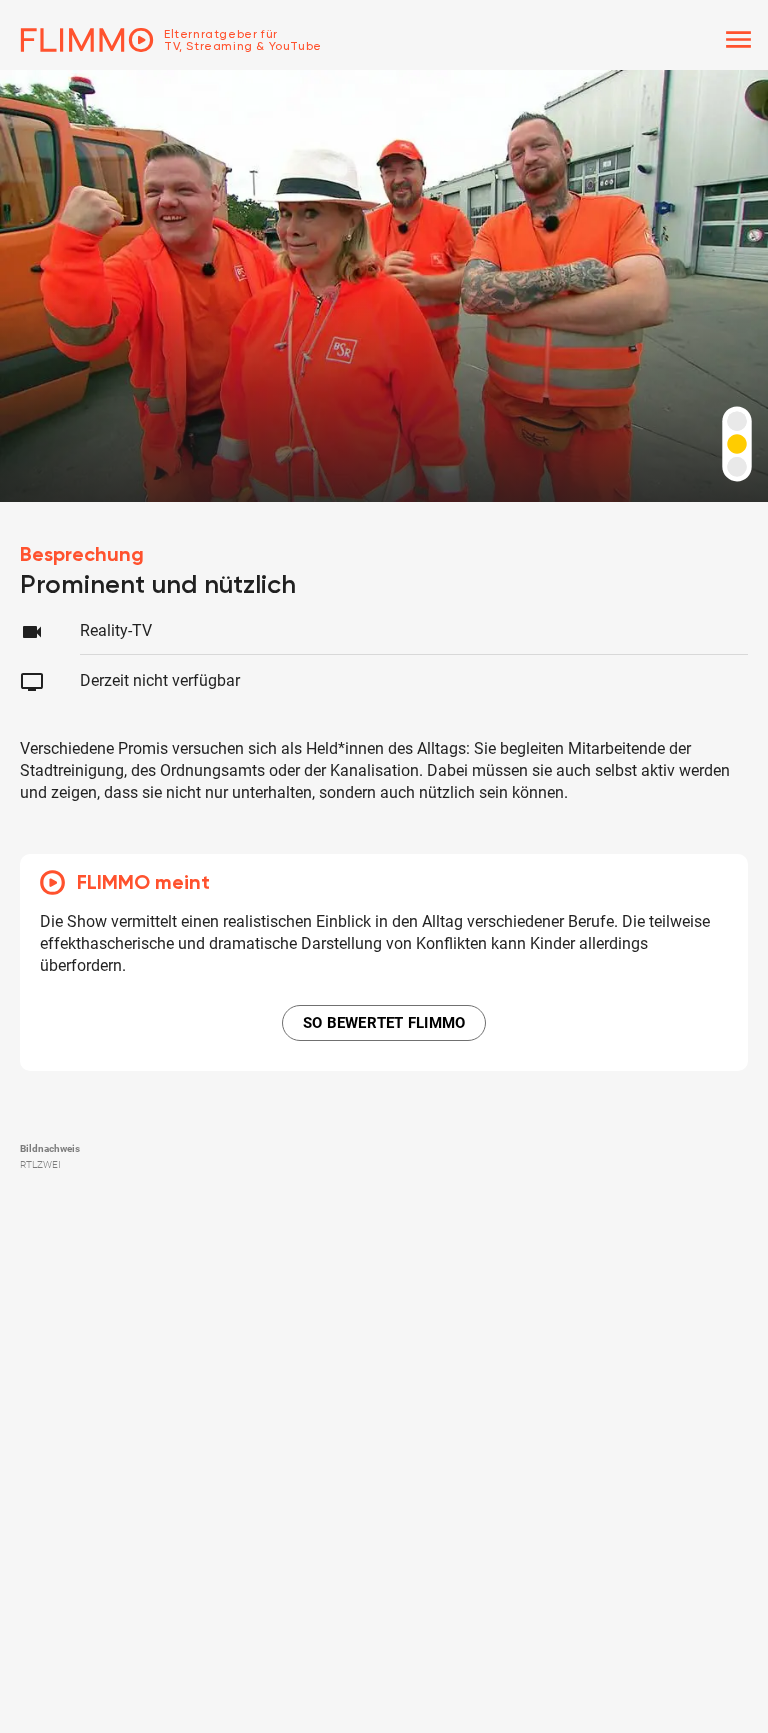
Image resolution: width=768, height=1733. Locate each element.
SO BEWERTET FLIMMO (384, 1023)
